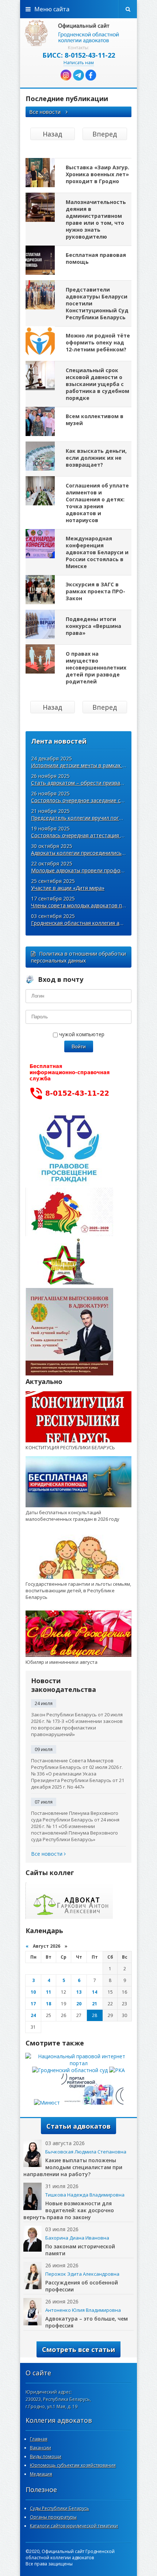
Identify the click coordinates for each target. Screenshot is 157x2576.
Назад (52, 134)
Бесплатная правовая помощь (96, 258)
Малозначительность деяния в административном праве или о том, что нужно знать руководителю (96, 219)
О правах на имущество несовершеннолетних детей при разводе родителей (96, 668)
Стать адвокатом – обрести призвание (80, 783)
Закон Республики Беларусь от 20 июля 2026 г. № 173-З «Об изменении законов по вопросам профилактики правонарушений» (77, 1724)
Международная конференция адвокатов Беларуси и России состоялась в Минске (97, 552)
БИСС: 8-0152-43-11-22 (79, 55)
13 (79, 1992)
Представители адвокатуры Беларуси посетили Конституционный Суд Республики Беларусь (97, 303)
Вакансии (41, 2448)
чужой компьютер (81, 1034)
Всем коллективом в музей (95, 420)
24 (33, 2015)
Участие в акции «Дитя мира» (68, 888)
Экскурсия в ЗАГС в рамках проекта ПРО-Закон (95, 591)
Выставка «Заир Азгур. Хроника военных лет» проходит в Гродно (97, 174)
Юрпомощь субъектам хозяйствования (73, 2465)
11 (49, 1992)
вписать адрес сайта (78, 33)
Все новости (46, 112)
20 (79, 2004)
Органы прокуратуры (53, 2517)
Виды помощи (46, 2457)
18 (49, 2004)
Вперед (105, 134)
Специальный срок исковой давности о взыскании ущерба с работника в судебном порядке (97, 384)
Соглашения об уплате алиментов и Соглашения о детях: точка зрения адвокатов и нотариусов (97, 503)
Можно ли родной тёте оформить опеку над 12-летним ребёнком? (98, 342)
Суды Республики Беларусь (60, 2508)
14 (95, 1992)
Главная (39, 2439)
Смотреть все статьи (78, 2349)
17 (33, 2004)
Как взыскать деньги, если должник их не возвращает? (96, 458)
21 (95, 2004)
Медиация (41, 2474)
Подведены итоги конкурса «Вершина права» (93, 626)
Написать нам (79, 63)
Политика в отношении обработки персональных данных (78, 957)
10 (33, 1992)
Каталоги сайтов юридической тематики (74, 2526)
